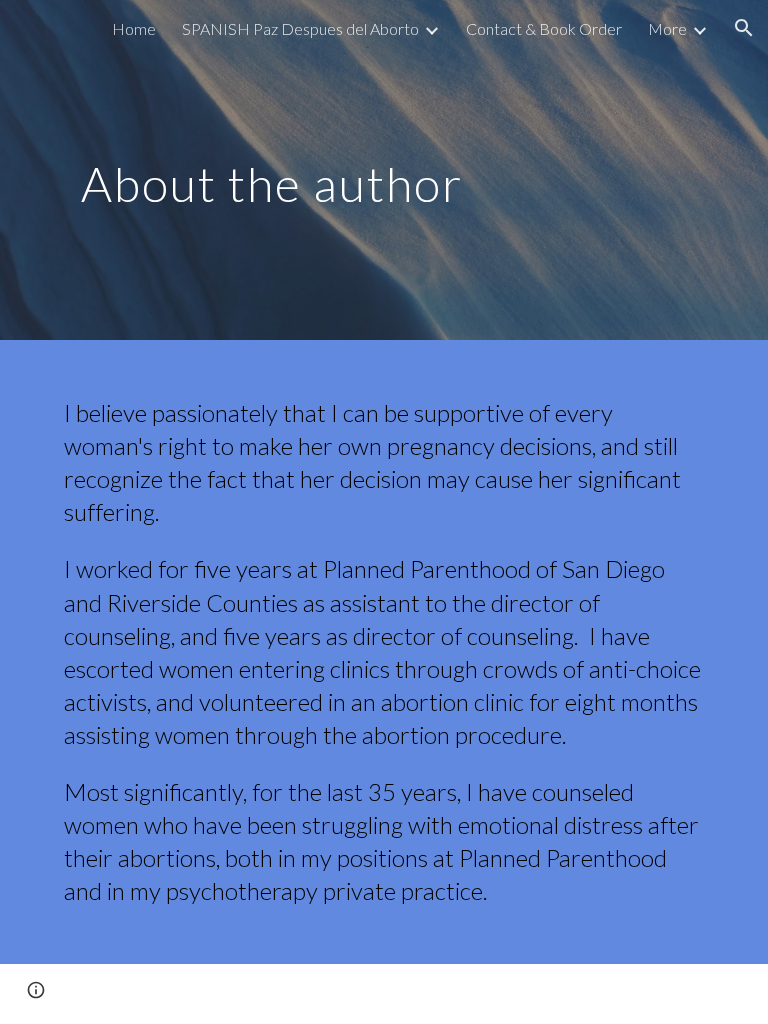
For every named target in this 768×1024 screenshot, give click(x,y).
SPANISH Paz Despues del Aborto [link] (300, 28)
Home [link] (134, 28)
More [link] (667, 28)
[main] (271, 169)
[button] (744, 28)
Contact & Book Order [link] (544, 28)
